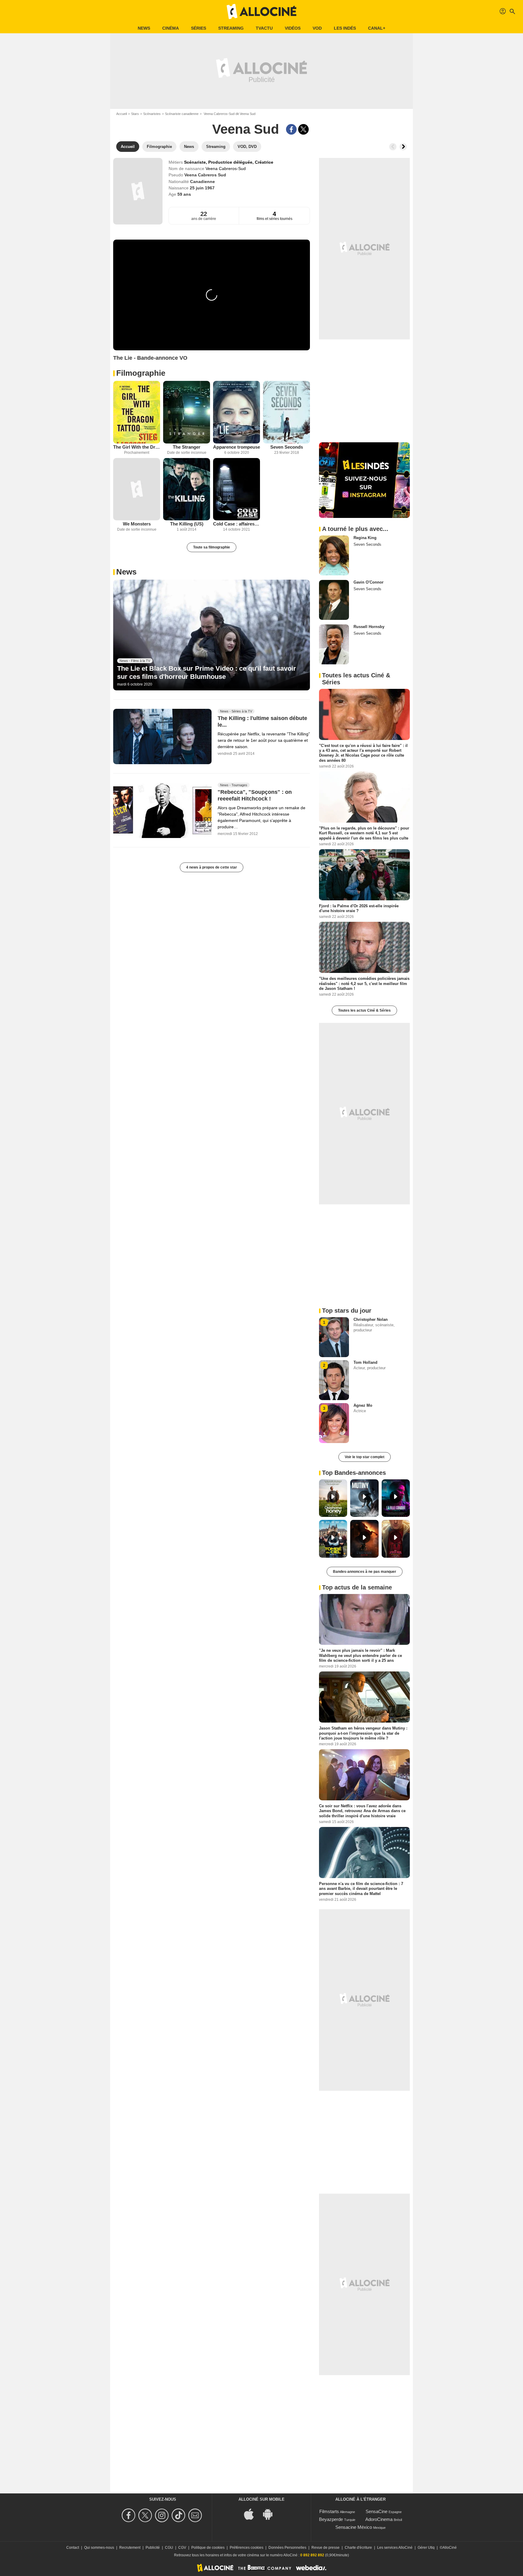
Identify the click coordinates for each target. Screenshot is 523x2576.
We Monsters (137, 524)
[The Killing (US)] (187, 489)
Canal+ (377, 28)
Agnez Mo (363, 1405)
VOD (317, 28)
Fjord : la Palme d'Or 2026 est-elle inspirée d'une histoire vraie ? (359, 908)
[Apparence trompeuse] (237, 412)
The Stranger (187, 447)
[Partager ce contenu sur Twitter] (303, 129)
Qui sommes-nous (99, 2548)
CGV (182, 2548)
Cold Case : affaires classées (237, 524)
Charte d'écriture (358, 2548)
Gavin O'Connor (368, 582)
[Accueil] (261, 11)
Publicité (153, 2548)
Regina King (365, 538)
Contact (73, 2548)
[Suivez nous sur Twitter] (146, 2515)
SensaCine (377, 2511)
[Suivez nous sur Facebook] (129, 2515)
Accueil (122, 114)
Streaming (231, 28)
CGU (169, 2548)
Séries (199, 28)
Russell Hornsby (369, 627)
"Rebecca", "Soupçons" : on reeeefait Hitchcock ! (255, 795)
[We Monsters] (137, 489)
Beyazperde (331, 2519)
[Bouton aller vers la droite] (403, 147)
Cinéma (171, 28)
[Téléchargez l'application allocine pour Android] (271, 2514)
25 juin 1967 (202, 188)
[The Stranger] (187, 412)
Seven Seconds (287, 447)
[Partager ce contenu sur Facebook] (291, 129)
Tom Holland (365, 1362)
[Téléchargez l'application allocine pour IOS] (252, 2514)
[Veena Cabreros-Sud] (138, 191)
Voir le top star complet (365, 1457)
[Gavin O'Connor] (334, 600)
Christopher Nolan (371, 1319)
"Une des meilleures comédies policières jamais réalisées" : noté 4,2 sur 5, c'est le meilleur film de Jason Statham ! (364, 984)
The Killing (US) (187, 524)
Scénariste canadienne (182, 114)
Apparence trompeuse (237, 447)
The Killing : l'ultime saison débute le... (262, 722)
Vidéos (293, 28)
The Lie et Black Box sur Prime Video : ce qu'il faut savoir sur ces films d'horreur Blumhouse (207, 672)
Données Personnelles (287, 2548)
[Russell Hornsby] (334, 644)
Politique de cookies (208, 2548)
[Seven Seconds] (286, 412)
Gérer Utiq (426, 2548)
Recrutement (130, 2548)
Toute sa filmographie (212, 547)
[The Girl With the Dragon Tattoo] (137, 412)
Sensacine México (354, 2527)
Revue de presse (326, 2548)
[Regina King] (334, 555)
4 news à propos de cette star (212, 867)
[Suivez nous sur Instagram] (163, 2515)
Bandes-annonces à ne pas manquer (365, 1572)
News (144, 28)
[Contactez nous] (196, 2515)
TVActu (264, 28)
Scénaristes (152, 114)
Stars (135, 114)
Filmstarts (329, 2511)
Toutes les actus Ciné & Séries (364, 1010)
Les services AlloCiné (395, 2548)
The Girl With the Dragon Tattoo (137, 447)
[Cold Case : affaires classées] (237, 489)
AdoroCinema (379, 2519)
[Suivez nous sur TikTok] (179, 2515)
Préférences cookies (247, 2548)
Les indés (345, 28)
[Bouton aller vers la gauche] (393, 147)
